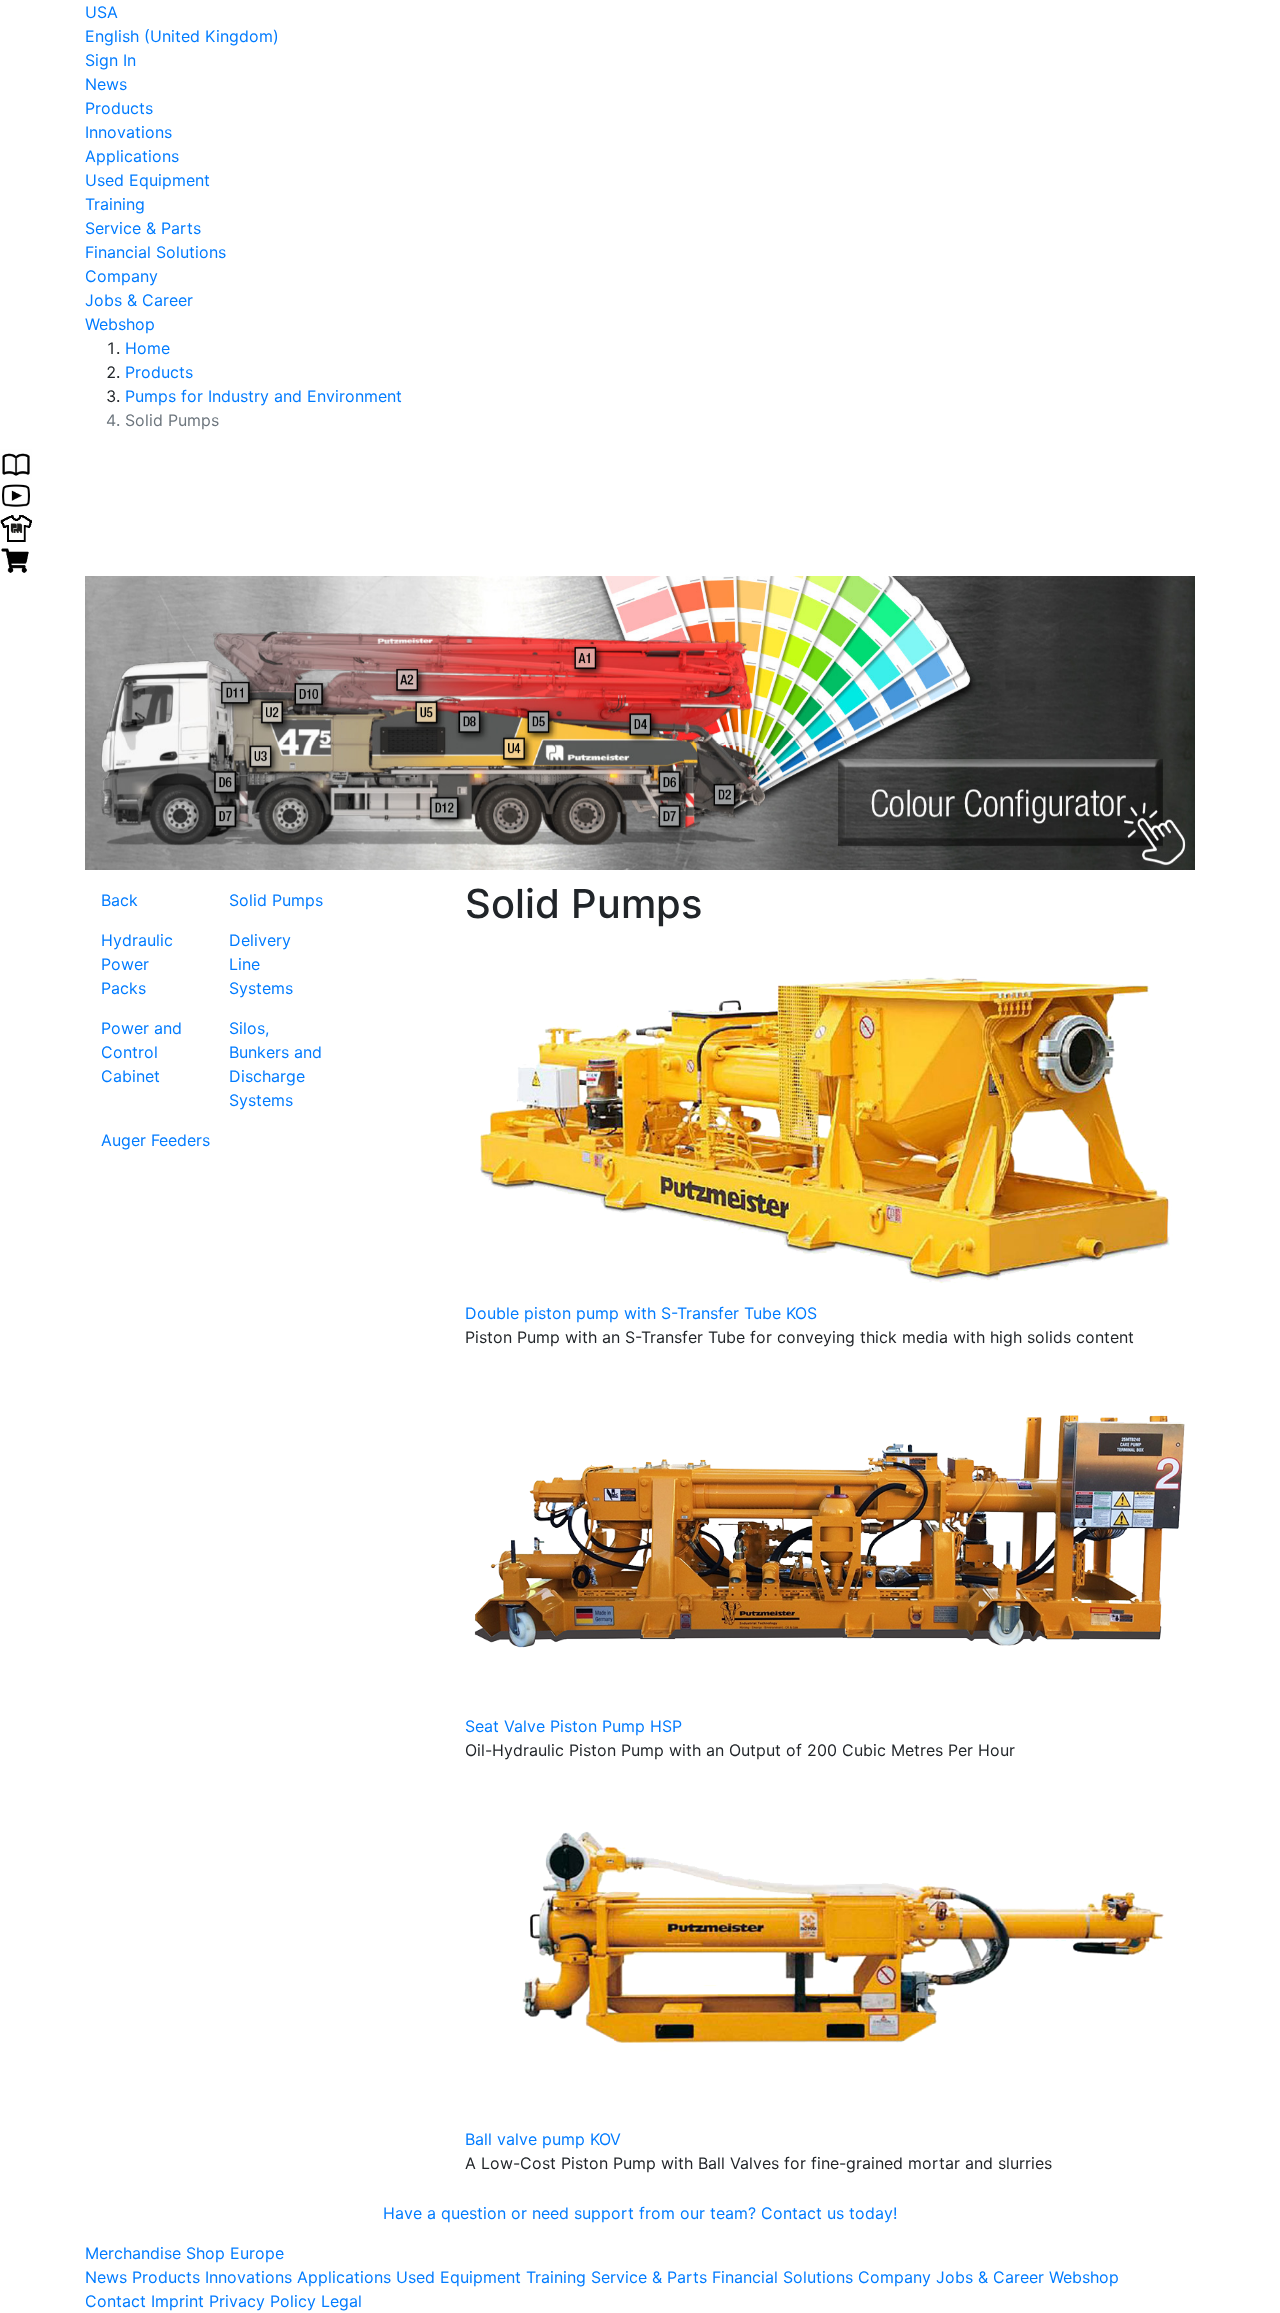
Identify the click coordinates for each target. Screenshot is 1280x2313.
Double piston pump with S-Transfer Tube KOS (641, 1313)
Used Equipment (147, 180)
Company (121, 276)
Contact (115, 2301)
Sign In (110, 60)
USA (101, 12)
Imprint (177, 2301)
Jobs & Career (139, 300)
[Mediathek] (16, 494)
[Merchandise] (16, 526)
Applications (132, 156)
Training (115, 204)
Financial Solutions (155, 252)
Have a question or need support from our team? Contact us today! (640, 2213)
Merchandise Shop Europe (184, 2253)
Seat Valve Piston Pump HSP (573, 1726)
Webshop (120, 324)
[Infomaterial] (16, 462)
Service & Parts (143, 228)
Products (119, 108)
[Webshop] (16, 558)
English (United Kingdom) (182, 36)
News (106, 84)
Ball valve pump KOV (543, 2139)
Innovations (128, 132)
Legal (341, 2301)
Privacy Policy (262, 2301)
